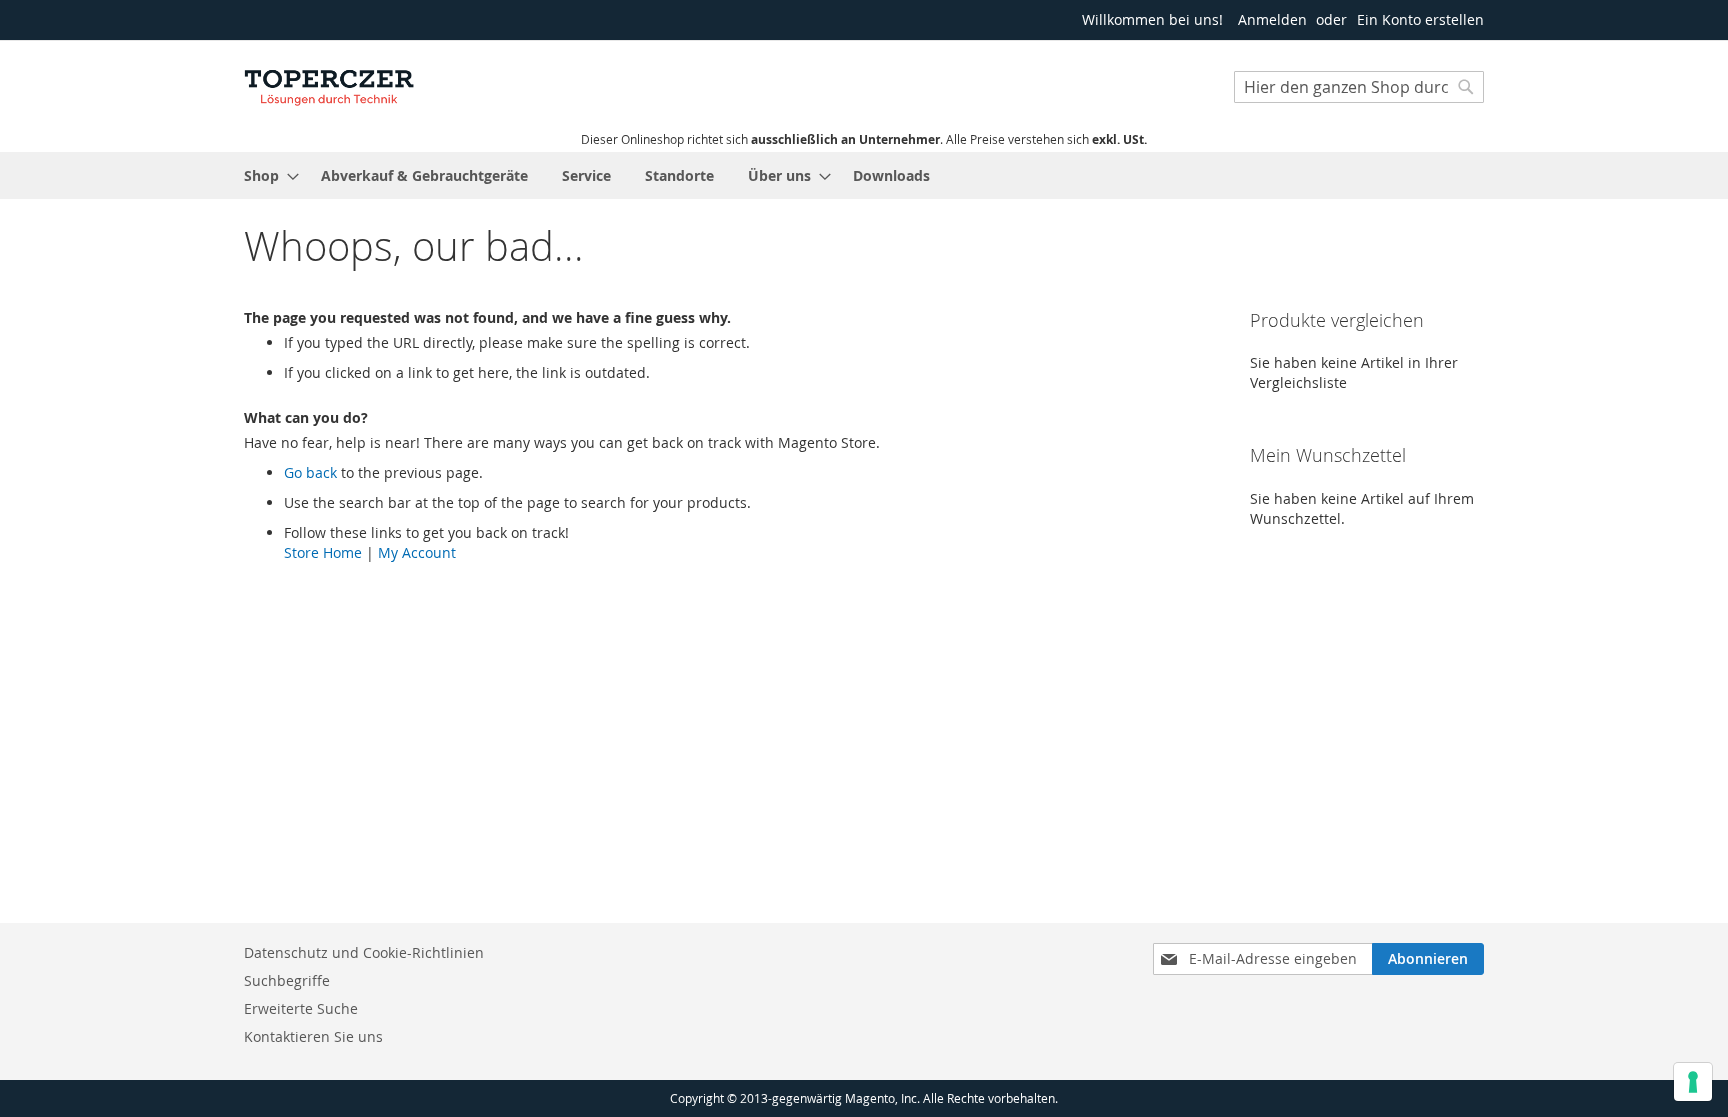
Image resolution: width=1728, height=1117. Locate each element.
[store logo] (329, 84)
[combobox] (1359, 87)
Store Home (323, 552)
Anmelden (1272, 19)
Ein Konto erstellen (1420, 19)
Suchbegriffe (287, 980)
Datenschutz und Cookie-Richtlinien (364, 952)
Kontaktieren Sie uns (313, 1036)
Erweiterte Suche (301, 1008)
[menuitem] (265, 175)
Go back (310, 472)
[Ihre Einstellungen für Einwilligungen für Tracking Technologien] (1693, 1082)
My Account (417, 552)
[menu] (864, 175)
